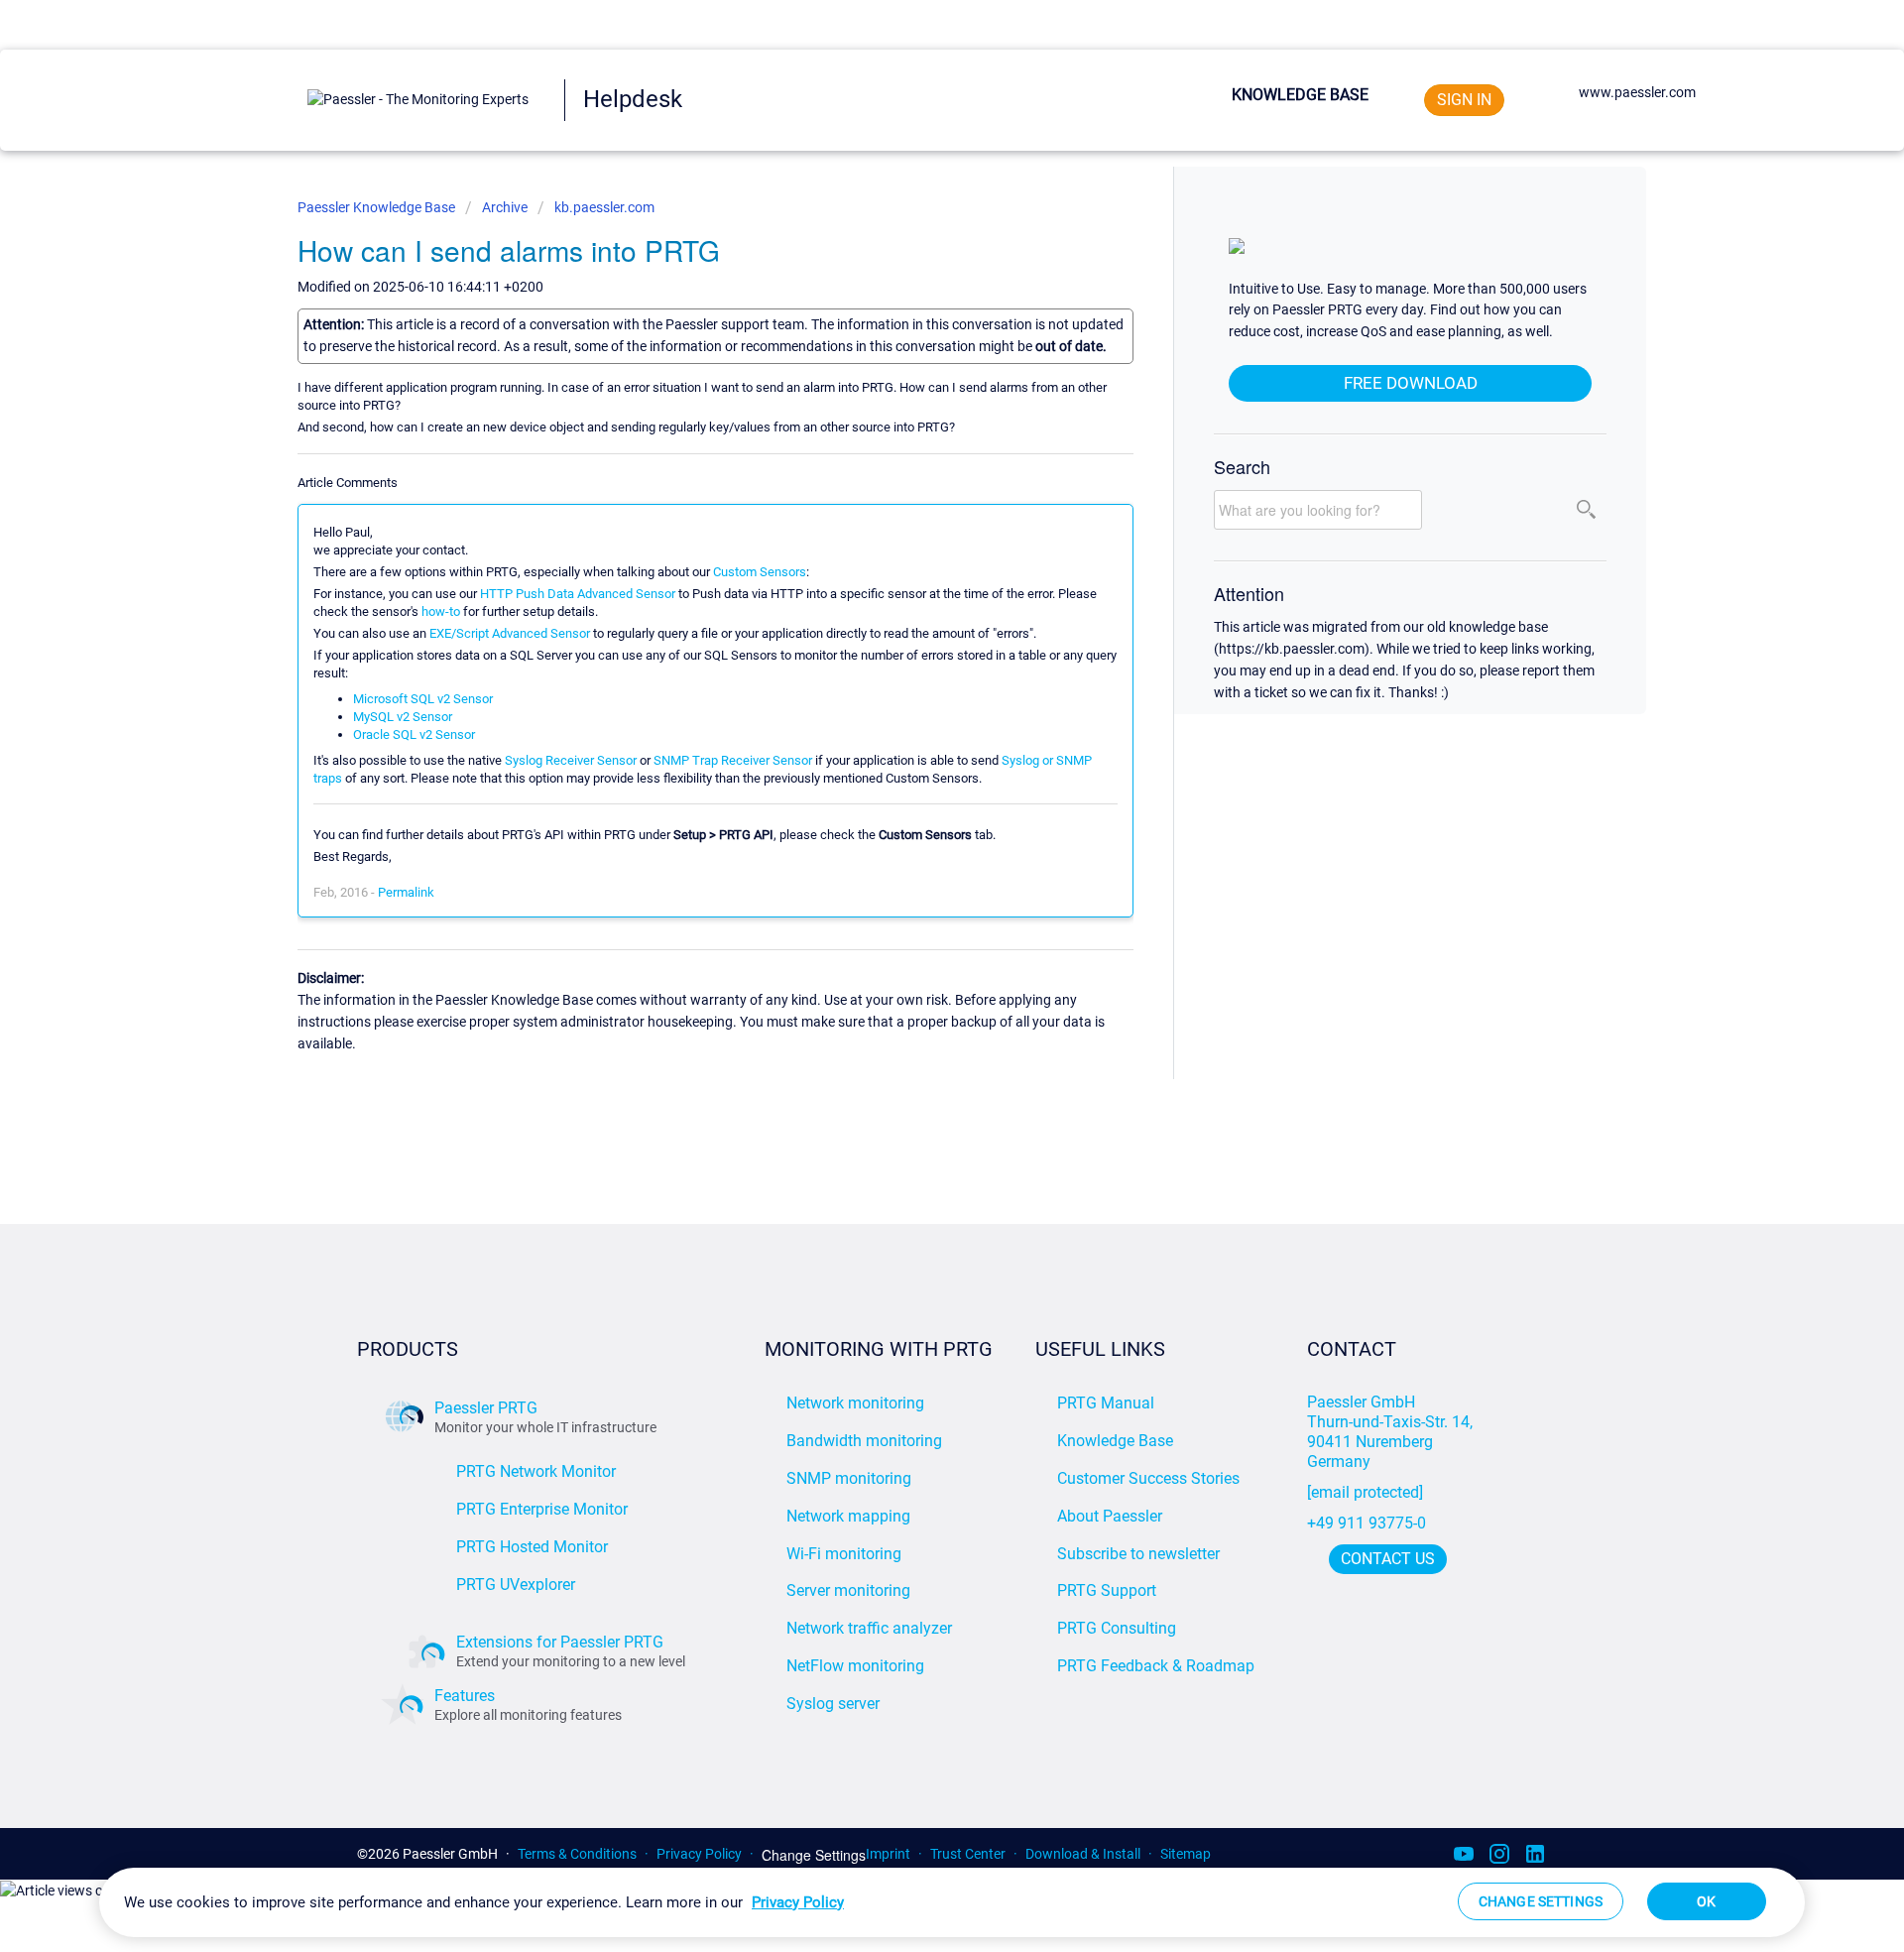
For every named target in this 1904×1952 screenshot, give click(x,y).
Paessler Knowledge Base (378, 207)
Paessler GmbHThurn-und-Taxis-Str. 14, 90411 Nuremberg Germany (1392, 1432)
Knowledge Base (1300, 95)
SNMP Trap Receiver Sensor (733, 760)
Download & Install (1083, 1854)
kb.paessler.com (604, 207)
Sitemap (1186, 1854)
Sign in (1464, 100)
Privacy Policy (699, 1854)
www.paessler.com (1637, 92)
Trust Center (968, 1854)
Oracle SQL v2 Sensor (414, 734)
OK (1706, 1901)
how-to (441, 611)
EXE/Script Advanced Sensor (510, 633)
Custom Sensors (760, 572)
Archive (505, 207)
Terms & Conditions (577, 1854)
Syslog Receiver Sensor (571, 760)
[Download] (915, 732)
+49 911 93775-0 (1367, 1523)
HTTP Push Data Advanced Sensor (578, 594)
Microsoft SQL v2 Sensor (423, 699)
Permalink (406, 892)
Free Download (1411, 383)
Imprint (888, 1854)
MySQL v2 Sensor (403, 717)
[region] (952, 1902)
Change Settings (814, 1855)
